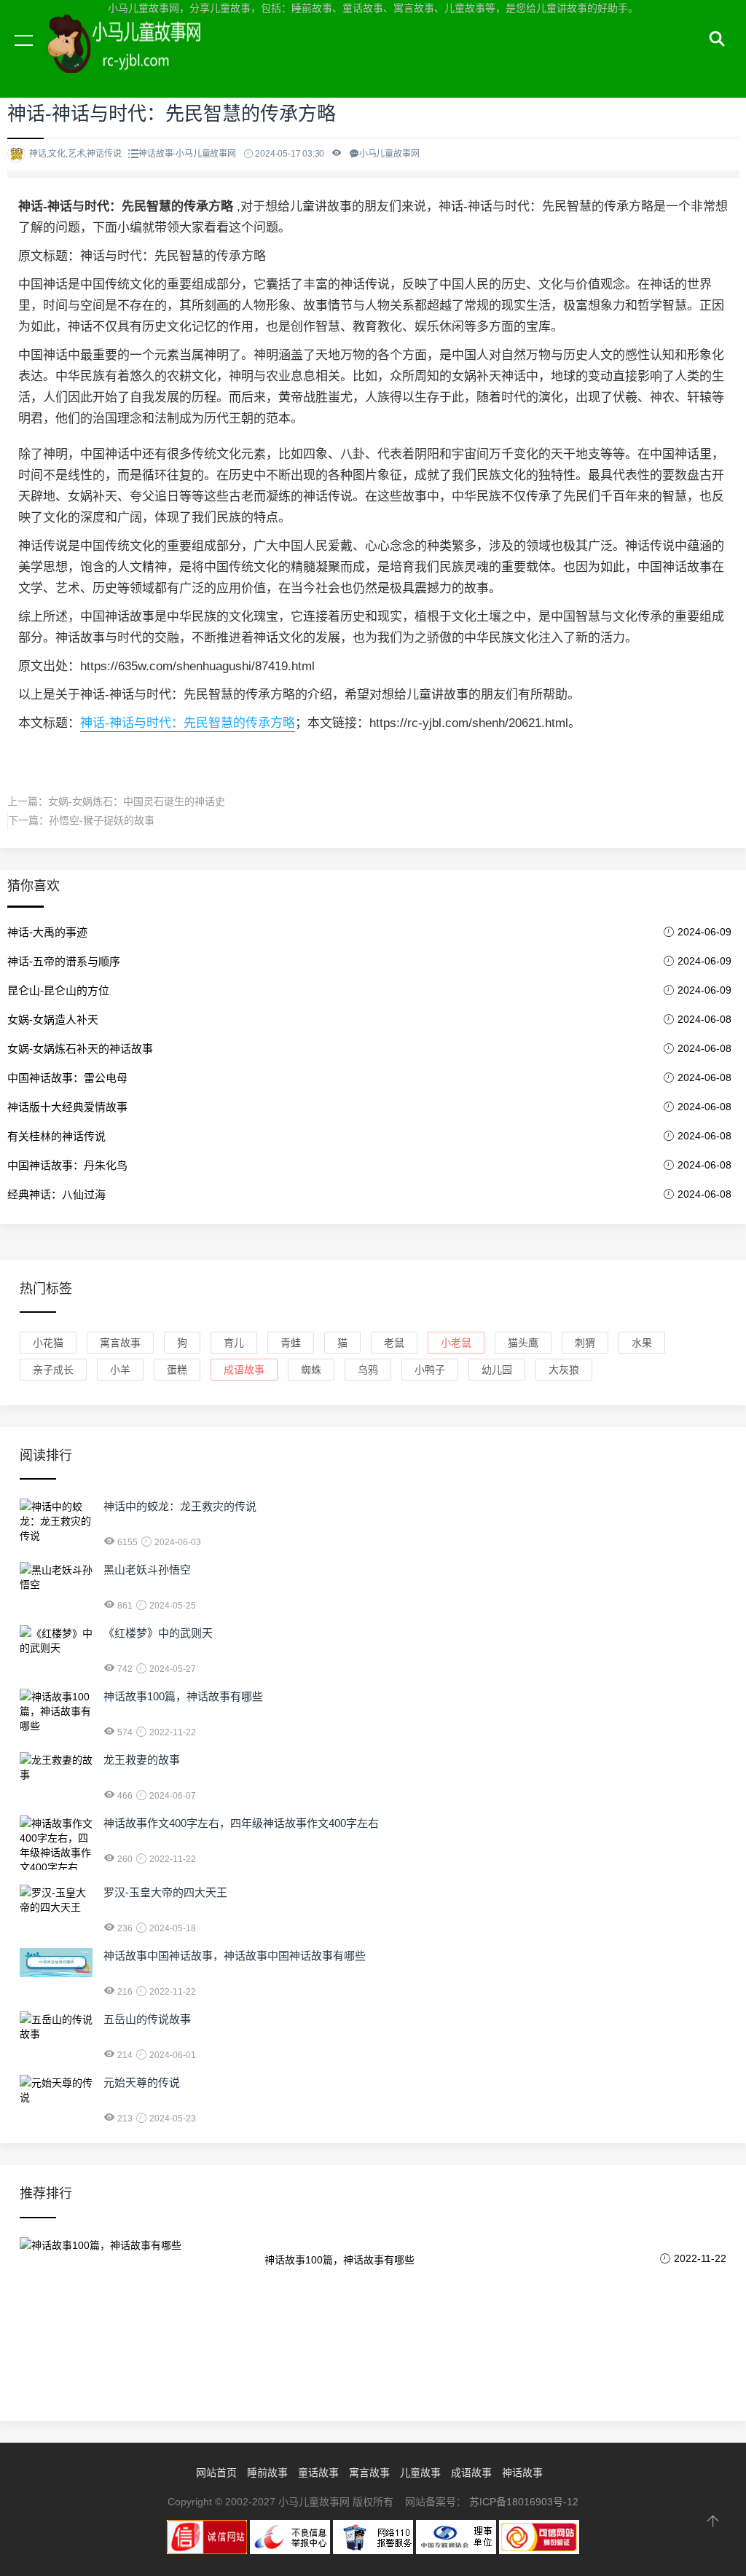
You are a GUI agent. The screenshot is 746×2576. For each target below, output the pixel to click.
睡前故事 (267, 2473)
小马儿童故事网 (138, 57)
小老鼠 (456, 1343)
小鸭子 (430, 1370)
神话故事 (522, 2473)
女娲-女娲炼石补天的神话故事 (80, 1049)
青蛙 (291, 1343)
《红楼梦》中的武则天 (158, 1633)
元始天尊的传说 (142, 2082)
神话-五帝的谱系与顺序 (64, 961)
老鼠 (394, 1343)
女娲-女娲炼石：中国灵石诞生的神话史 (137, 801)
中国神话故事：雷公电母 (67, 1078)
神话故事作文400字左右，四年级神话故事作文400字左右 (241, 1823)
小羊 (120, 1370)
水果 (642, 1343)
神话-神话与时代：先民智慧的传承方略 (188, 723)
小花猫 (48, 1343)
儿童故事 (420, 2473)
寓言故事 (120, 1343)
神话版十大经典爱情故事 (67, 1107)
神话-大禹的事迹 (47, 932)
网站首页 (216, 2473)
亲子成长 (53, 1370)
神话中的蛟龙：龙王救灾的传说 (180, 1506)
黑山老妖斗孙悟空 (147, 1570)
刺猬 (585, 1343)
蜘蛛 (311, 1370)
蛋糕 (177, 1370)
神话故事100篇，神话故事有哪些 (183, 1696)
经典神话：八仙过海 (56, 1194)
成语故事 (244, 1370)
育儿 (234, 1343)
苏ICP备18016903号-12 (524, 2502)
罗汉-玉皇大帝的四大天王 (165, 1892)
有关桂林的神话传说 (56, 1136)
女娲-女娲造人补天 (53, 1020)
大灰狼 (564, 1370)
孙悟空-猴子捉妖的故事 (102, 820)
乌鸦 (368, 1370)
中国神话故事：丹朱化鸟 (67, 1165)
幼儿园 (497, 1370)
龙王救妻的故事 (142, 1760)
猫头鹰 (523, 1343)
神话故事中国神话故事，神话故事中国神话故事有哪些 (235, 1956)
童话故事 (318, 2473)
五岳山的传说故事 (147, 2019)
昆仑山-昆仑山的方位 (58, 990)
